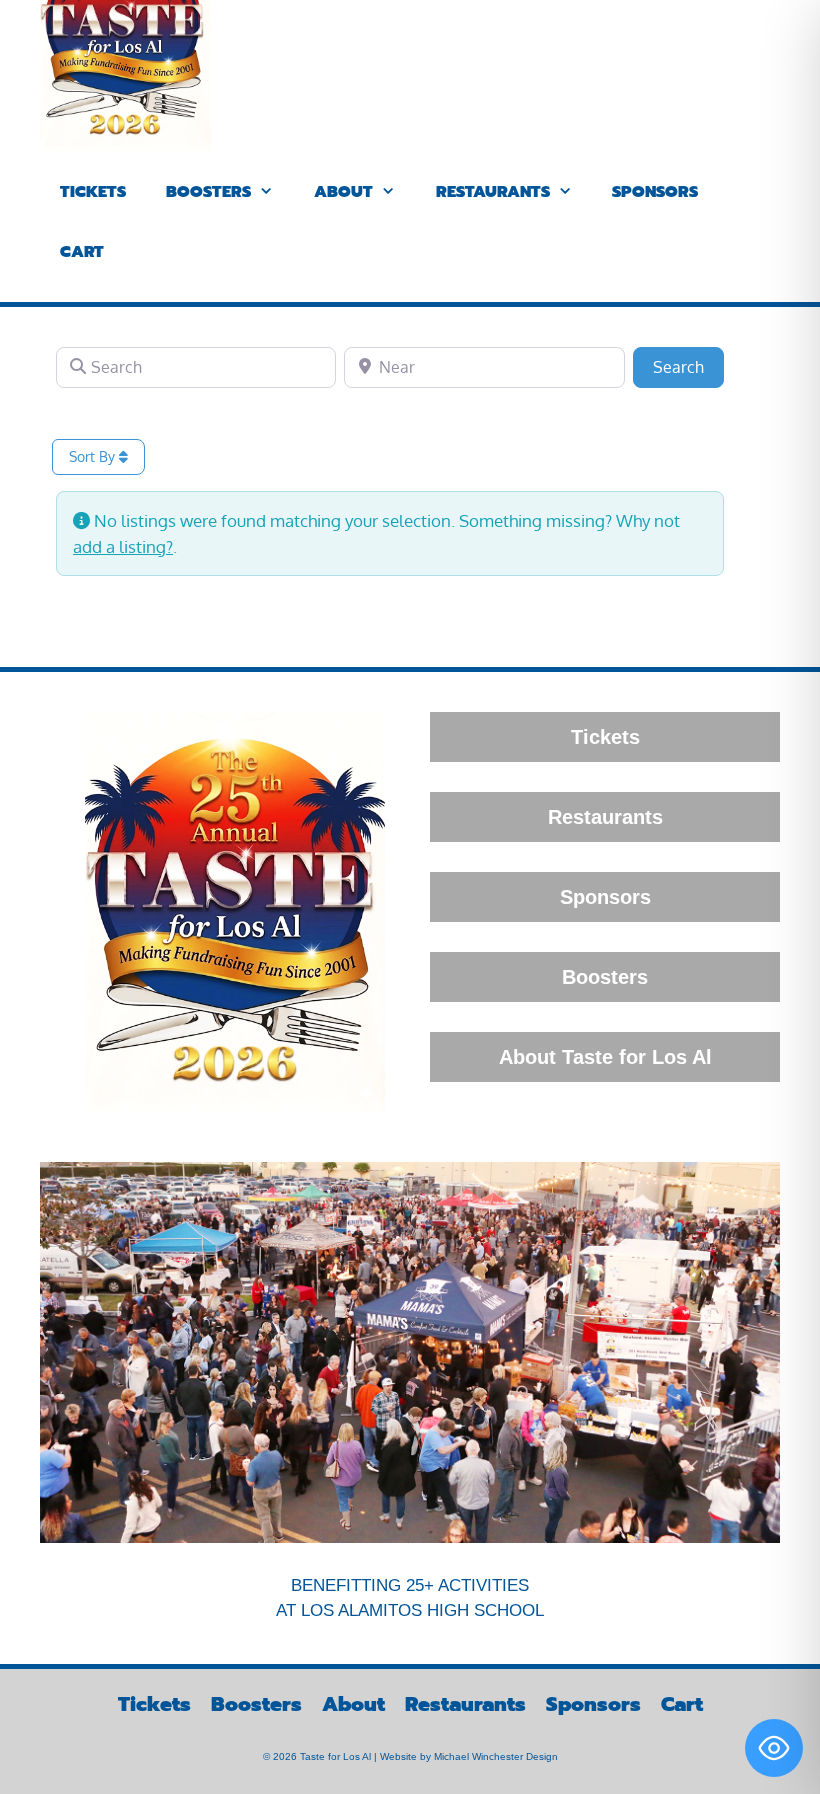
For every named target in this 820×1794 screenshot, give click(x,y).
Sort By (94, 456)
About (343, 192)
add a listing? (123, 546)
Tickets (93, 192)
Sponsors (655, 192)
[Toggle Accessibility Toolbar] (774, 1748)
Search (688, 366)
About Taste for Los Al (605, 1057)
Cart (82, 252)
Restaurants (493, 192)
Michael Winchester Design (496, 1756)
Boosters (208, 192)
